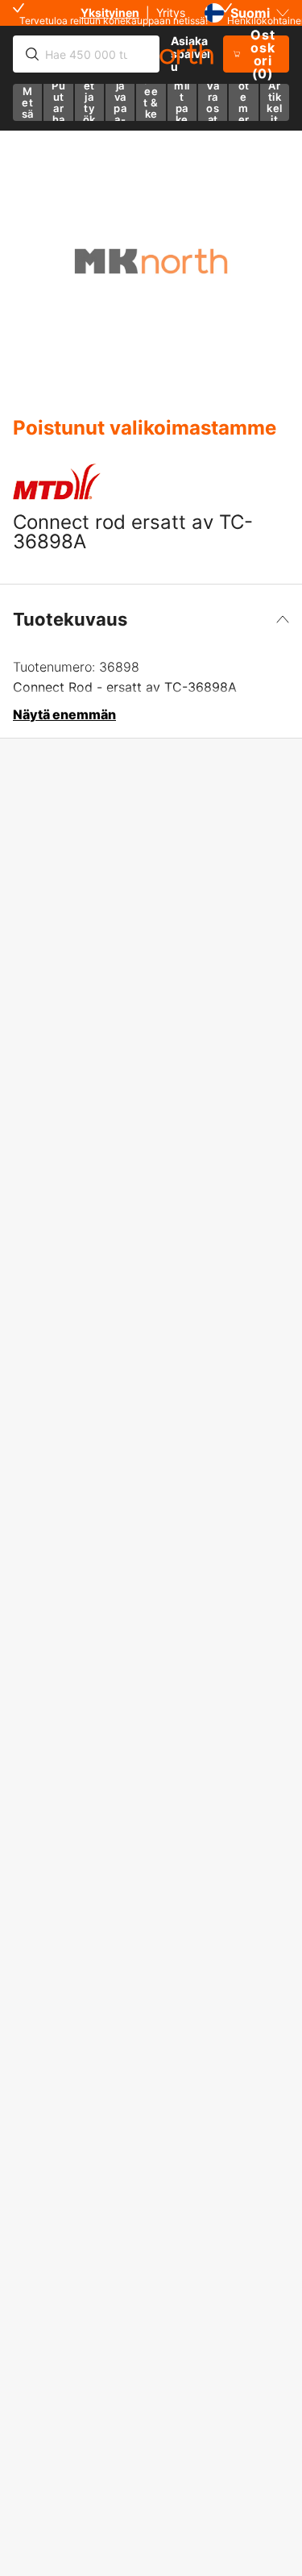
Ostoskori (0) (263, 54)
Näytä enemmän (64, 714)
